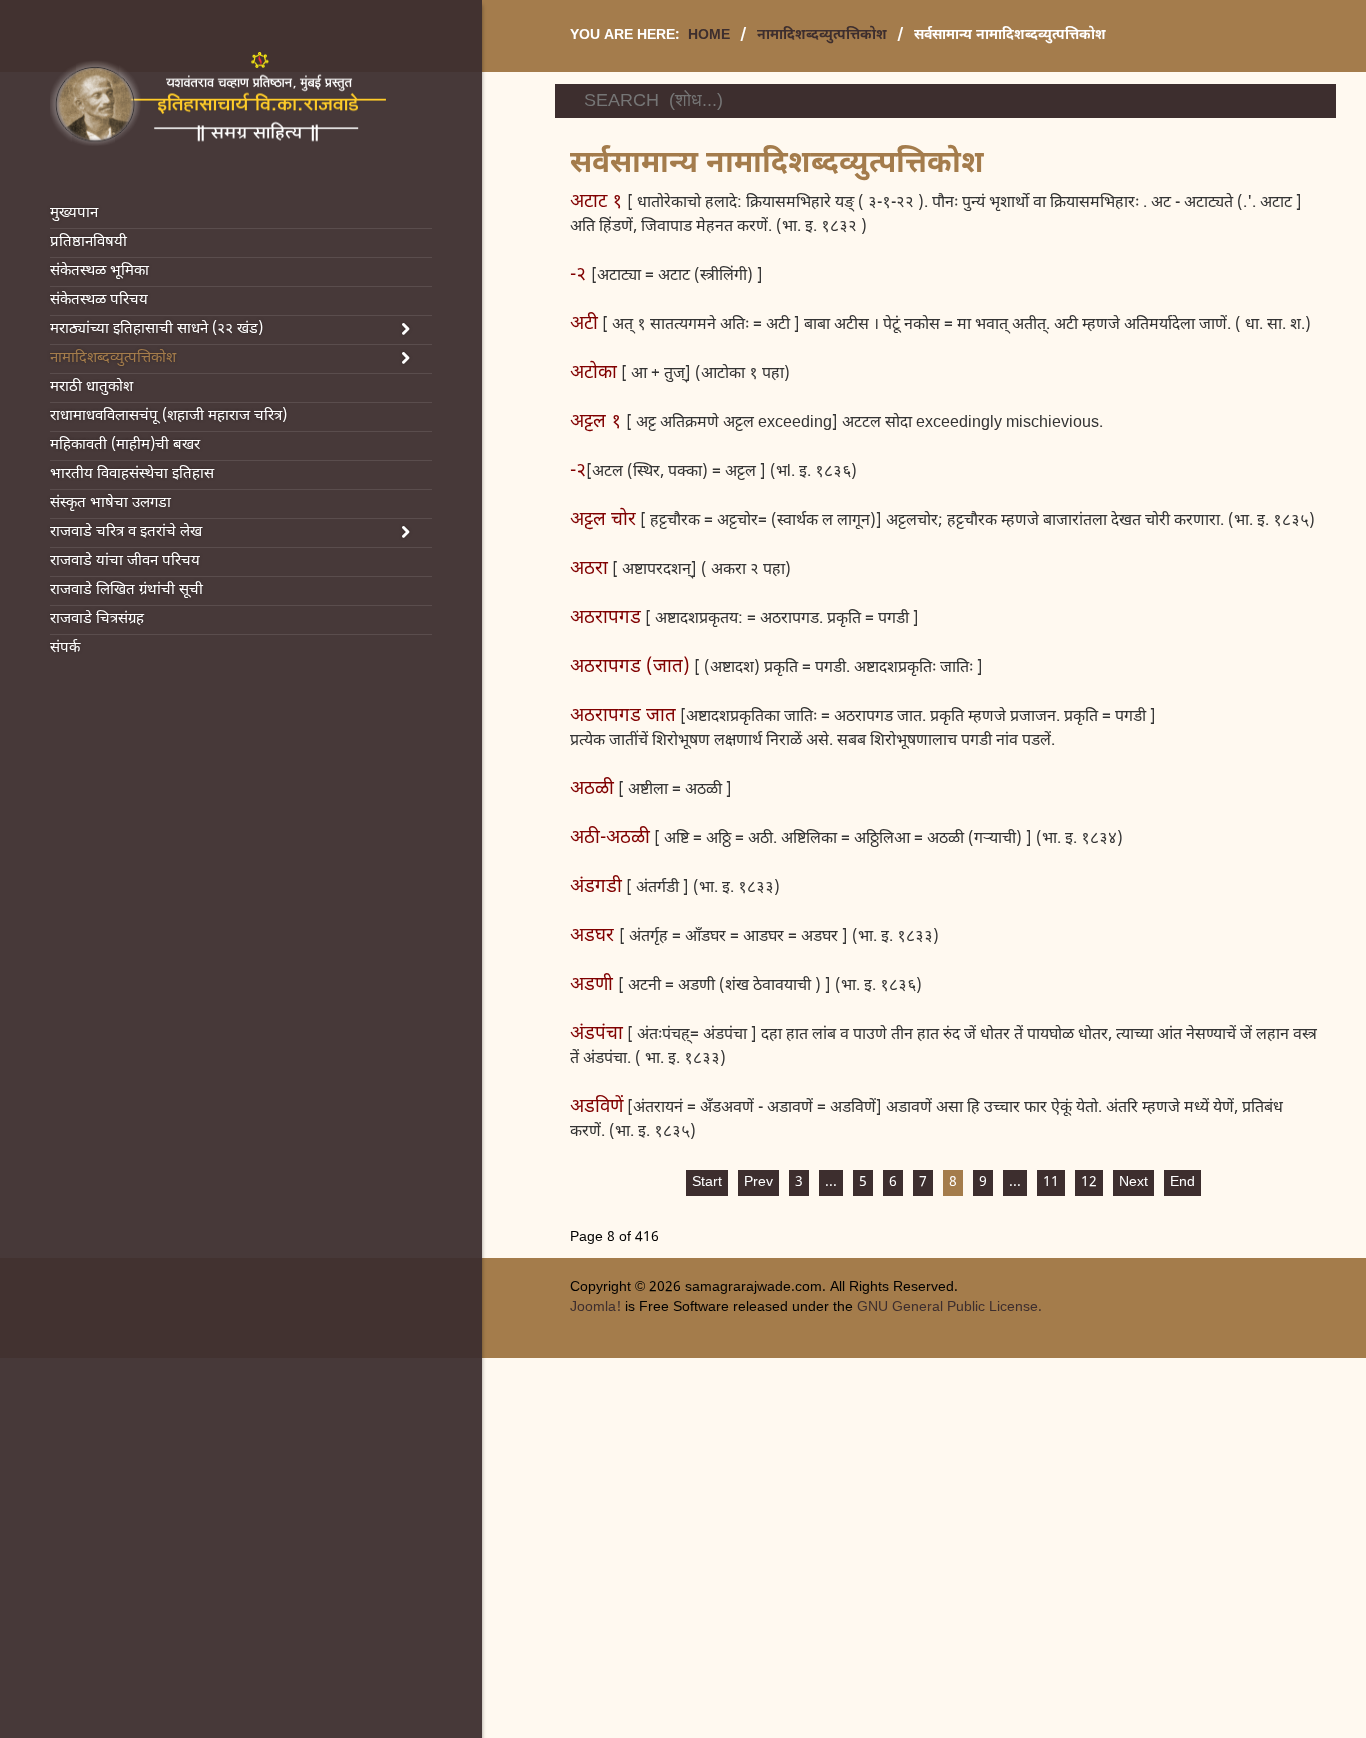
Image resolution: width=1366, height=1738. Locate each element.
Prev (758, 1182)
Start (707, 1182)
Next (1133, 1182)
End (1182, 1182)
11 (1051, 1182)
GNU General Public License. (949, 1307)
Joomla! (595, 1307)
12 (1089, 1182)
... (831, 1182)
